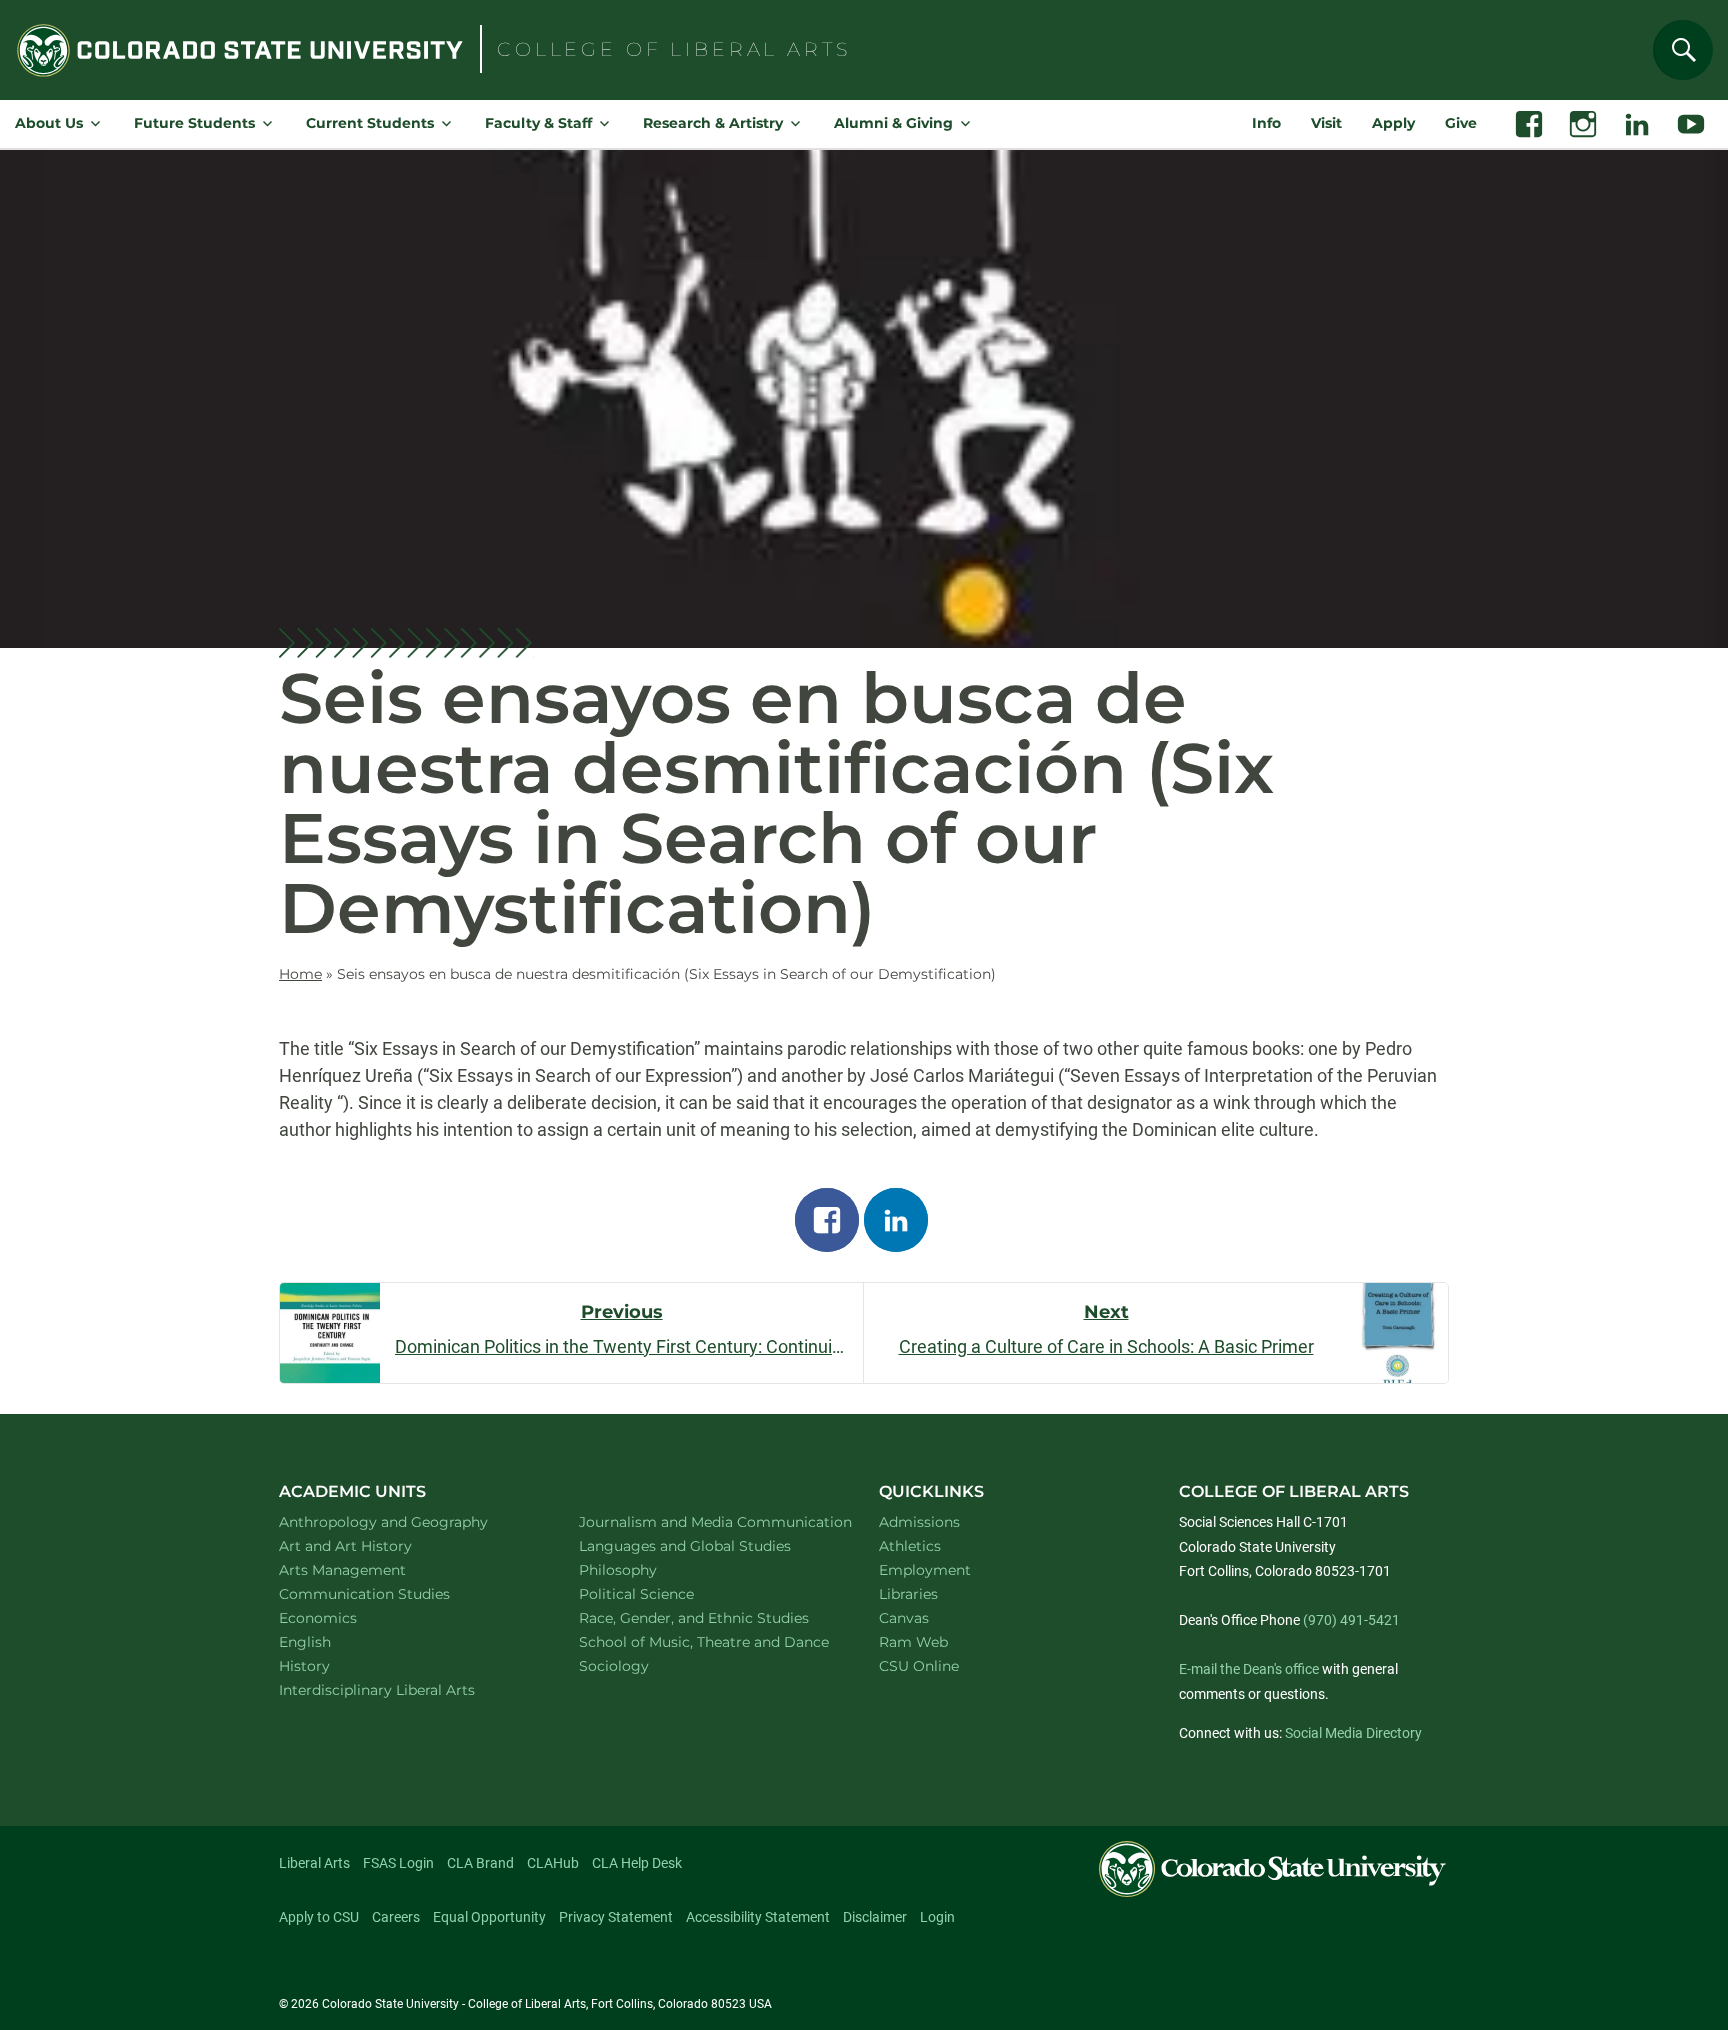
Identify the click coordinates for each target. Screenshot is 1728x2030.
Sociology (640, 1665)
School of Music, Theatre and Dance (706, 1641)
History (330, 1665)
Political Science (662, 1593)
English (331, 1641)
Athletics (910, 1546)
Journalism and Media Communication (706, 1521)
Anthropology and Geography (406, 1521)
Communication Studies (390, 1593)
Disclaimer (875, 1917)
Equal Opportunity (489, 1917)
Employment (925, 1570)
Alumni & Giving (893, 123)
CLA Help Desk (637, 1863)
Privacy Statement (616, 1917)
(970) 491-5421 (1351, 1620)
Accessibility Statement (758, 1917)
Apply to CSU (319, 1917)
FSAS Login (398, 1863)
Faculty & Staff (538, 123)
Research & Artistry (713, 123)
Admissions (919, 1522)
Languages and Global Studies (706, 1545)
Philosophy (644, 1569)
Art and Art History (371, 1545)
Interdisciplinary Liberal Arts (403, 1689)
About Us (49, 123)
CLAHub (553, 1863)
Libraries (908, 1594)
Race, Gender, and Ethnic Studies (706, 1617)
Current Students (370, 123)
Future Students (194, 123)
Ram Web (913, 1642)
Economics (344, 1617)
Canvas (904, 1618)
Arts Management (369, 1569)
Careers (396, 1917)
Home (300, 974)
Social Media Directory (1353, 1733)
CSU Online (919, 1666)
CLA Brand (480, 1863)
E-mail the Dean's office (1249, 1669)
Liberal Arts (314, 1863)
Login (937, 1917)
